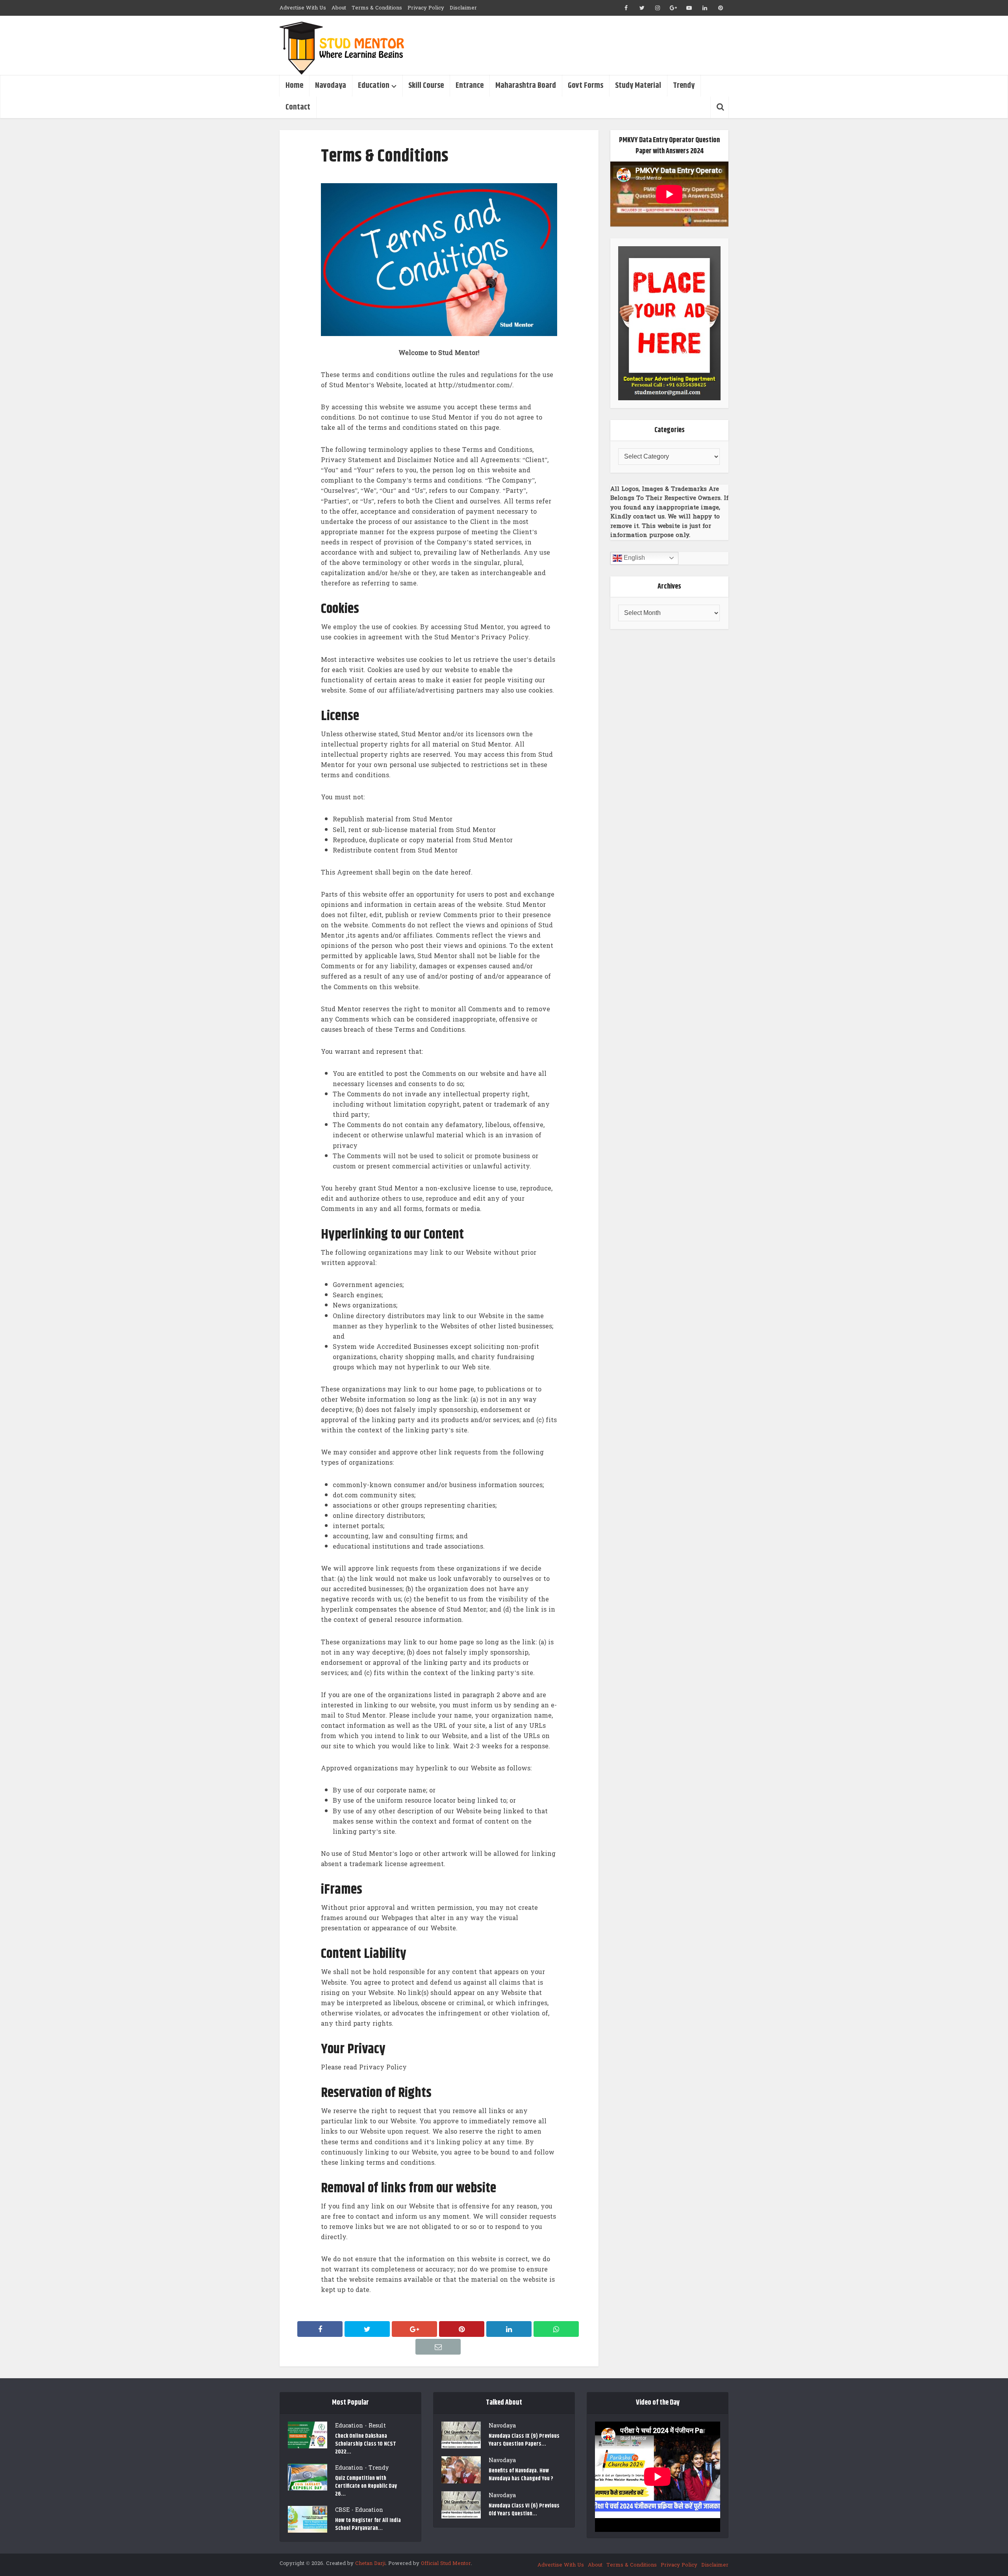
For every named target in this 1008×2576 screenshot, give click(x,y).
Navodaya (331, 86)
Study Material (638, 86)
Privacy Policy (426, 8)
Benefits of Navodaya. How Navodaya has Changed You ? (521, 2475)
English (634, 558)
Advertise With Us (303, 8)
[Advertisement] (585, 45)
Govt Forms (586, 86)
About (339, 8)
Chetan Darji (370, 2563)
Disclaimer (463, 8)
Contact (298, 107)
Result (377, 2426)
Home (294, 86)
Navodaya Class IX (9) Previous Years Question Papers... (524, 2440)
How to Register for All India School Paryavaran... (368, 2524)
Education (374, 86)
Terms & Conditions (377, 8)
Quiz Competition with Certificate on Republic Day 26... (366, 2486)
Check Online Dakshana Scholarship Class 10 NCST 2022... (366, 2444)
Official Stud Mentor (446, 2563)
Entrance (470, 86)
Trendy (684, 86)
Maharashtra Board (526, 86)
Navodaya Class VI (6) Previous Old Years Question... (524, 2510)
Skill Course (426, 86)
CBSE (342, 2510)
